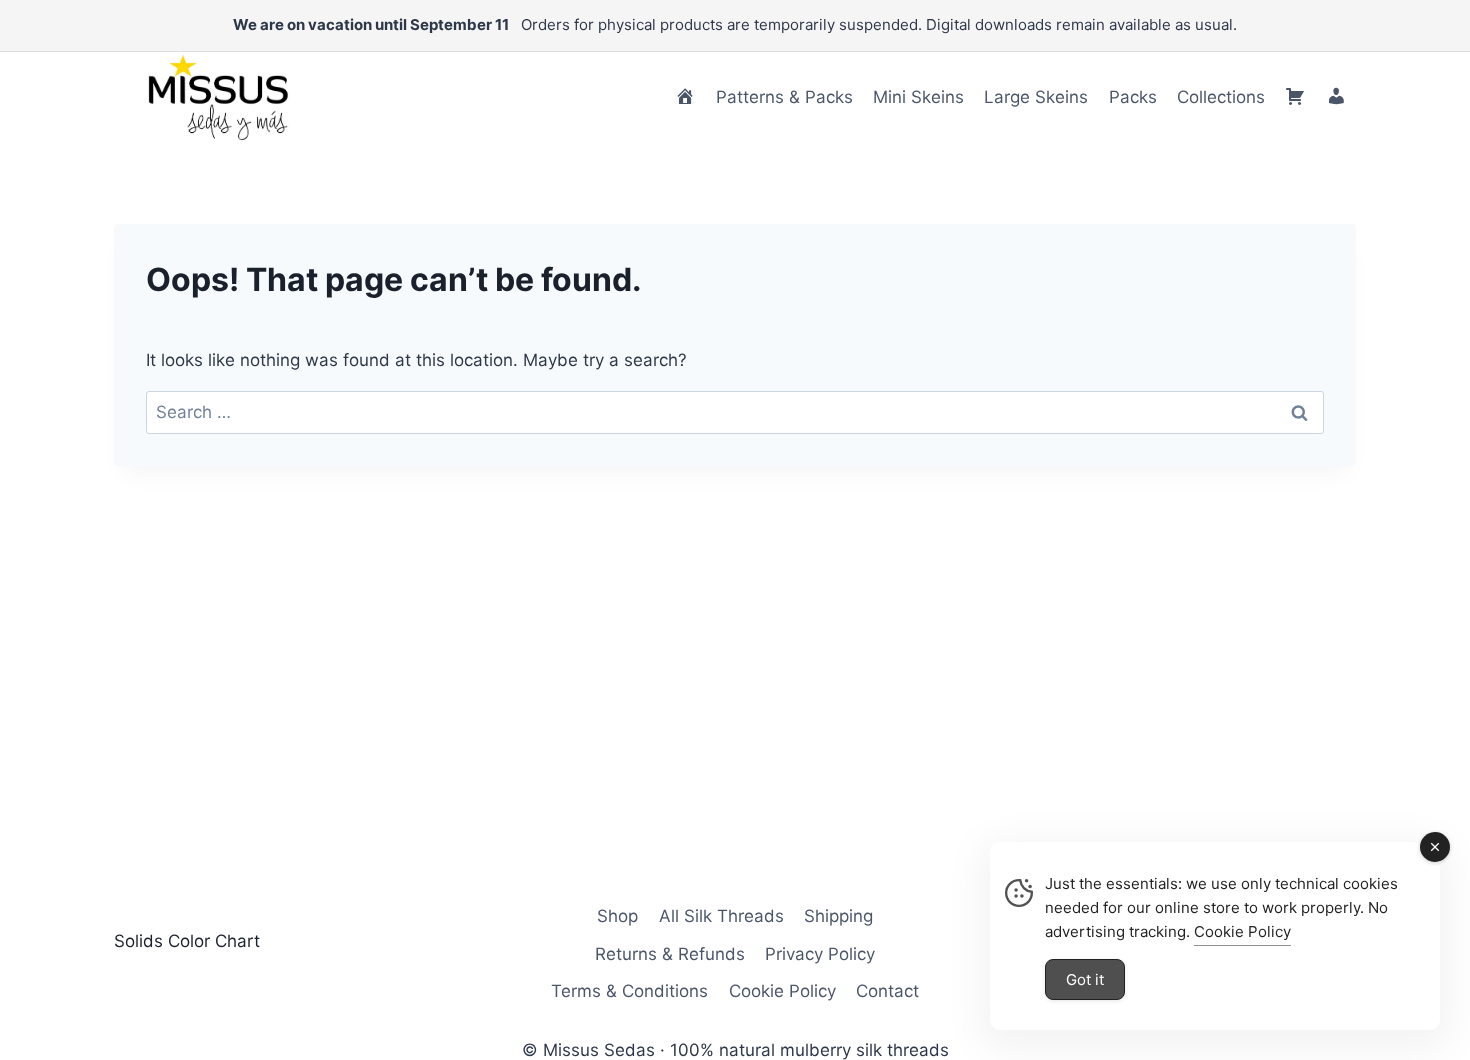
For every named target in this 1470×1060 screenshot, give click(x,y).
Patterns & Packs (784, 97)
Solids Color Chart (187, 941)
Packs (1133, 97)
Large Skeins (1036, 97)
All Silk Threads (721, 916)
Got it (1085, 979)
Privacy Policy (820, 954)
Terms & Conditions (629, 991)
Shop (617, 916)
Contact (887, 991)
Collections (1221, 97)
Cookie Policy (782, 991)
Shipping (838, 916)
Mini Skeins (918, 97)
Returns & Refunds (670, 954)
